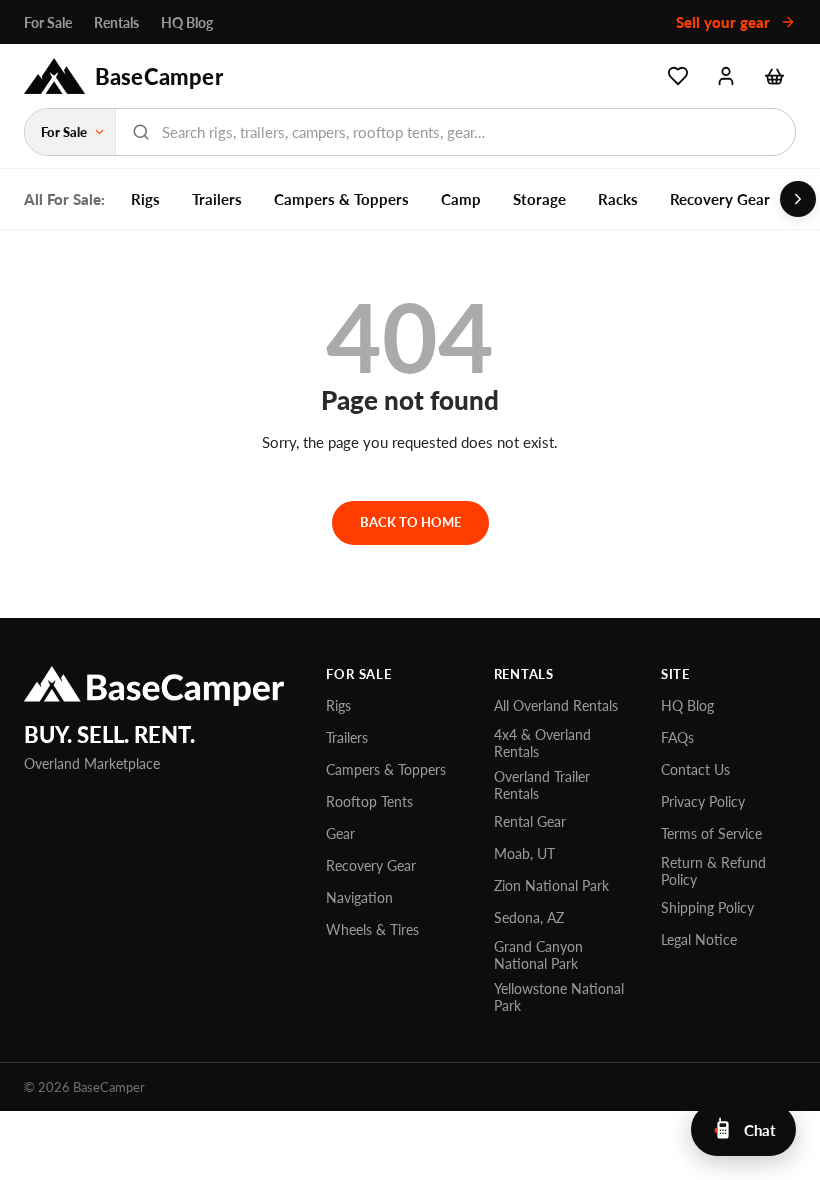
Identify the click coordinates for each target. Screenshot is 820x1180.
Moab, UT (524, 853)
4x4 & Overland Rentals (542, 743)
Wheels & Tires (372, 929)
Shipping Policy (707, 907)
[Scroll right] (798, 199)
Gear (340, 833)
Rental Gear (530, 821)
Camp (461, 199)
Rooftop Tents (369, 801)
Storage (539, 199)
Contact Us (695, 769)
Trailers (217, 199)
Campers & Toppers (341, 199)
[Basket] (774, 76)
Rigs (145, 199)
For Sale (48, 22)
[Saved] (678, 76)
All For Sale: (64, 199)
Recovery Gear (720, 199)
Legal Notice (699, 939)
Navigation (359, 897)
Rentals (116, 22)
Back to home (410, 522)
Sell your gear (725, 22)
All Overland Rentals (556, 705)
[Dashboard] (726, 76)
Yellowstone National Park (559, 997)
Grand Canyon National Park (538, 955)
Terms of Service (711, 833)
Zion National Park (551, 885)
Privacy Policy (703, 801)
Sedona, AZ (529, 917)
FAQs (677, 737)
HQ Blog (187, 22)
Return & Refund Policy (713, 871)
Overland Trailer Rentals (542, 785)
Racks (618, 199)
